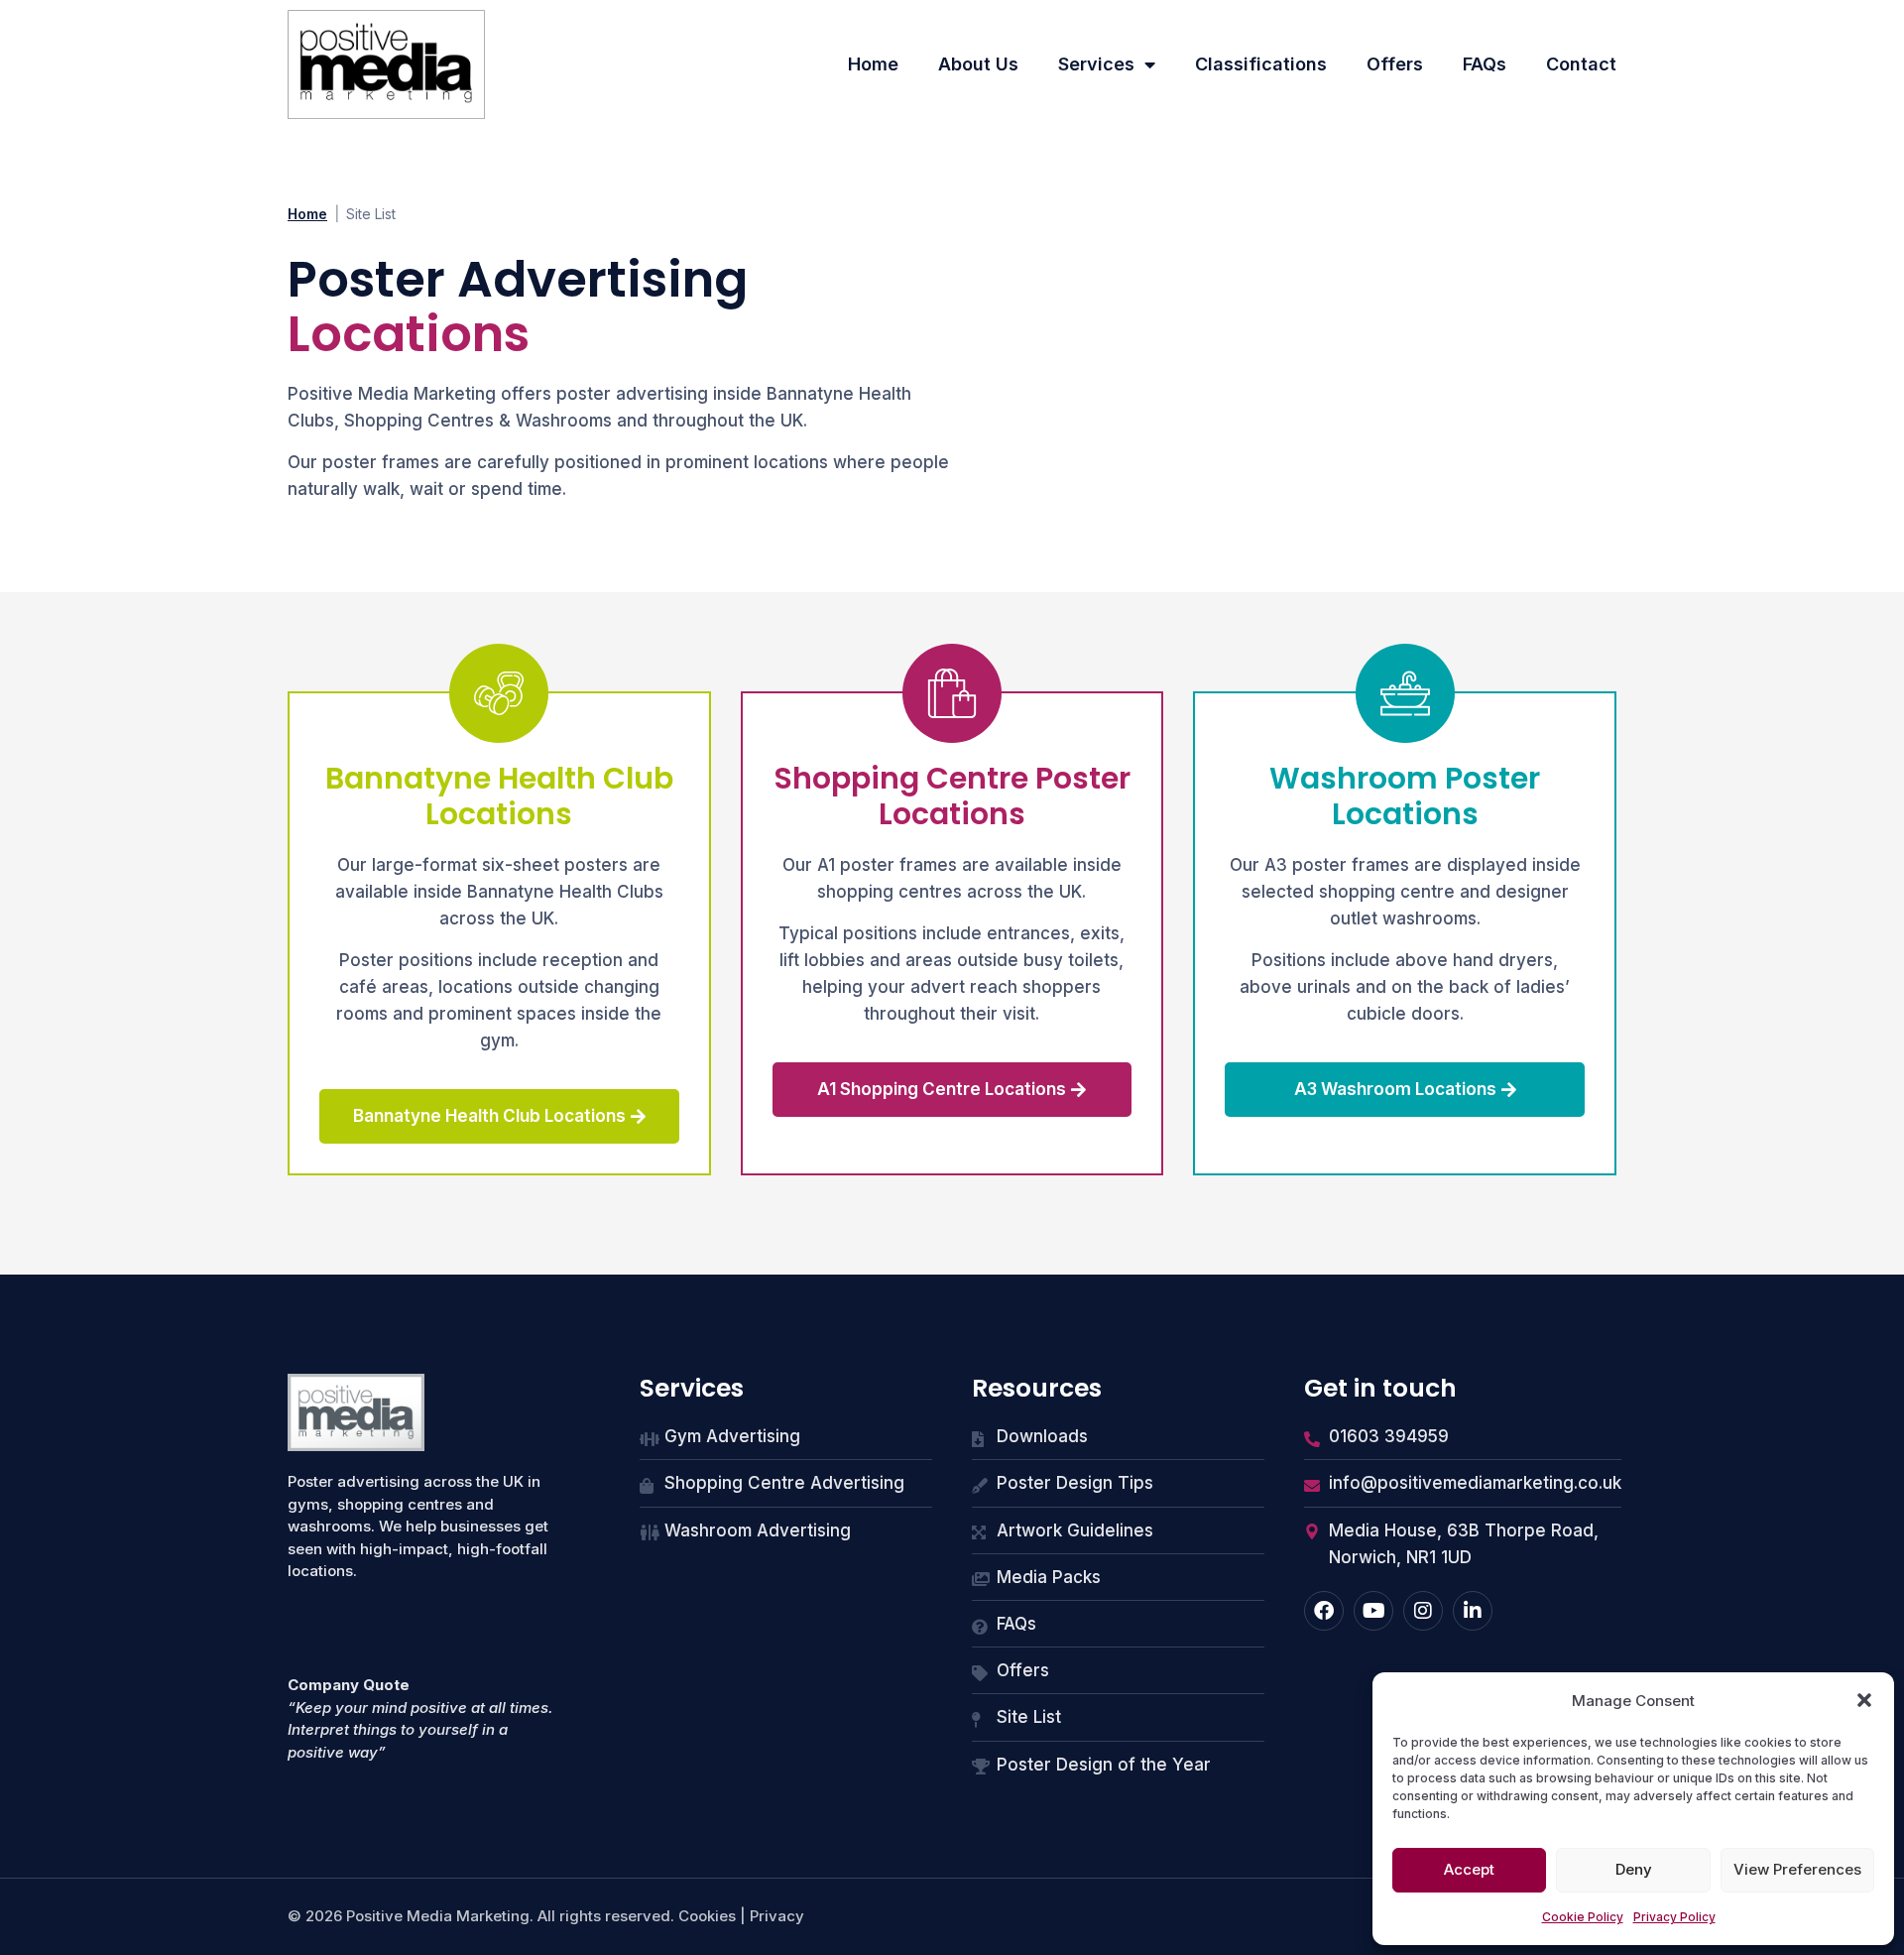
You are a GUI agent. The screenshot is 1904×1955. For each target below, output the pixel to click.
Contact (1581, 64)
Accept (1469, 1869)
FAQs (1485, 64)
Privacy (777, 1916)
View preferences (1797, 1869)
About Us (978, 64)
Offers (1395, 64)
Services (1096, 64)
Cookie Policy (1583, 1917)
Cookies (707, 1916)
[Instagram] (1423, 1611)
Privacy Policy (1674, 1917)
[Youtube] (1373, 1611)
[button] (1864, 1700)
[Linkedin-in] (1473, 1611)
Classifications (1261, 64)
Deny (1634, 1869)
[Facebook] (1324, 1611)
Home (873, 64)
